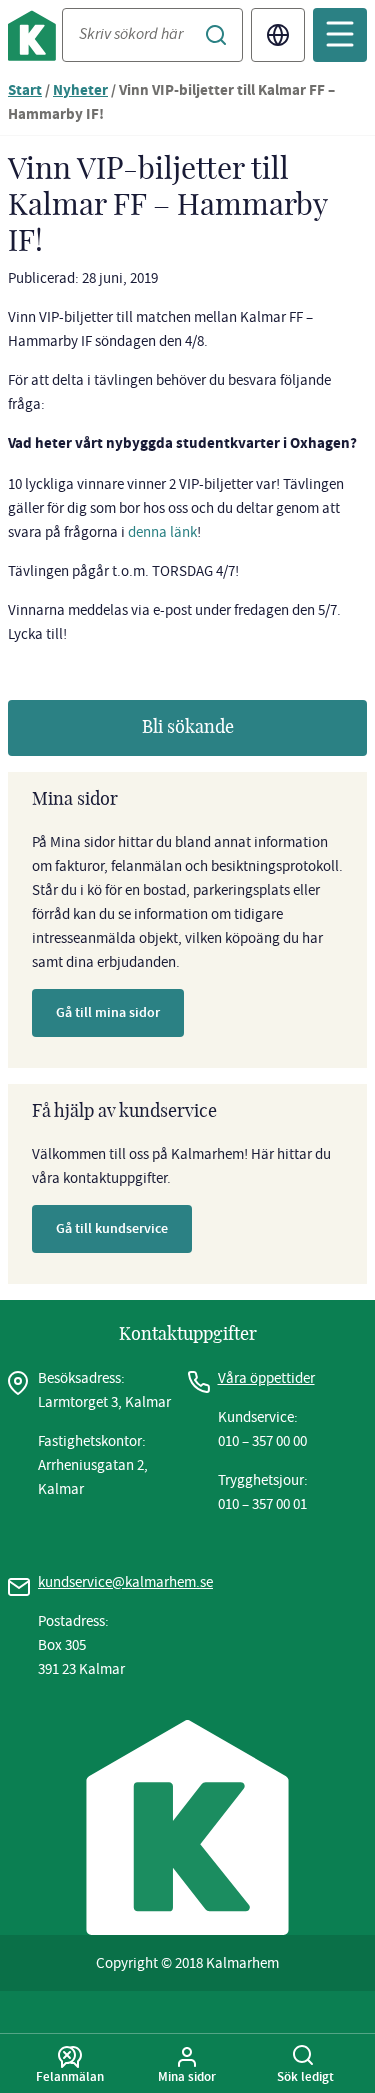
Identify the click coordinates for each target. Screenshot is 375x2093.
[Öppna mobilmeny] (340, 35)
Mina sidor (187, 2076)
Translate (278, 35)
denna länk (162, 532)
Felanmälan (70, 2076)
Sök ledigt (305, 2076)
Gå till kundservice (112, 1228)
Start (25, 91)
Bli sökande (188, 728)
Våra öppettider (266, 1378)
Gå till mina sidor (108, 1012)
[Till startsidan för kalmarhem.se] (35, 39)
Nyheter (80, 91)
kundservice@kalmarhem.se (125, 1582)
